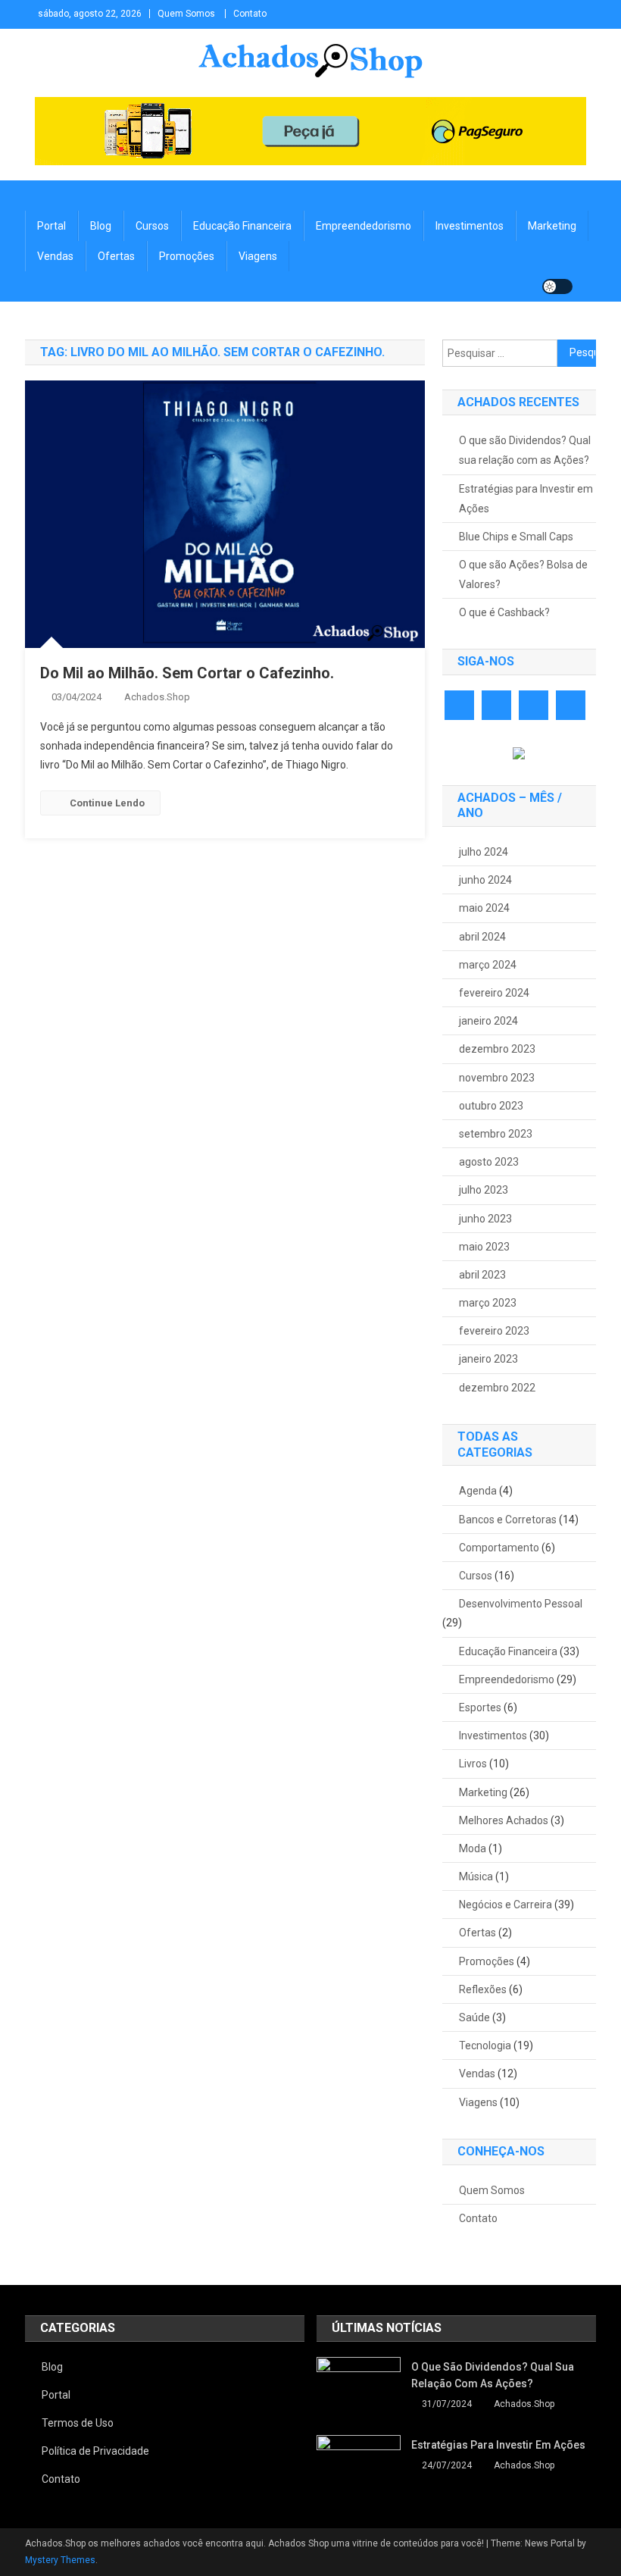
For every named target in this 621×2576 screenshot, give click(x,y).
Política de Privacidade (95, 2451)
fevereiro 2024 (494, 993)
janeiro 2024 (488, 1021)
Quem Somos (186, 14)
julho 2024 (484, 852)
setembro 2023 (496, 1134)
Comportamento (499, 1548)
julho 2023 (484, 1190)
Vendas (55, 256)
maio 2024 (484, 908)
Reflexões (483, 1989)
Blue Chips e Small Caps (516, 537)
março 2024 (488, 965)
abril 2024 (482, 937)
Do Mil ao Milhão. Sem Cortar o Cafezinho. (187, 673)
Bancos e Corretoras (508, 1520)
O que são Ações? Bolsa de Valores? (523, 574)
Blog (101, 226)
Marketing (552, 226)
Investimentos (470, 226)
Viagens (258, 256)
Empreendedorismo (364, 226)
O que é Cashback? (504, 612)
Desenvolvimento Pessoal (521, 1604)
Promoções (187, 256)
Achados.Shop (157, 697)
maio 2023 (484, 1247)
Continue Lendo (107, 803)
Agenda (478, 1491)
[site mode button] (557, 286)
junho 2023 (485, 1219)
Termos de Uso (78, 2423)
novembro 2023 (497, 1078)
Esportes (480, 1707)
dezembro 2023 (497, 1049)
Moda (473, 1848)
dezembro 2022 (497, 1388)
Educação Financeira (242, 226)
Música (476, 1876)
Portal (51, 226)
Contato (250, 14)
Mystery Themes (60, 2560)
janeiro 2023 (488, 1359)
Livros (473, 1764)
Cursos (152, 226)
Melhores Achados (504, 1820)
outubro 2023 (491, 1106)
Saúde (474, 2017)
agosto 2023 (489, 1162)
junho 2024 (485, 880)
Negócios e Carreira (506, 1905)
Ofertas (116, 256)
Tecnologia (485, 2045)
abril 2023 (482, 1275)
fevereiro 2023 (494, 1331)
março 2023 (488, 1303)
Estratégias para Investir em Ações (526, 499)
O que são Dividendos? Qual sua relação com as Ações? (525, 450)
